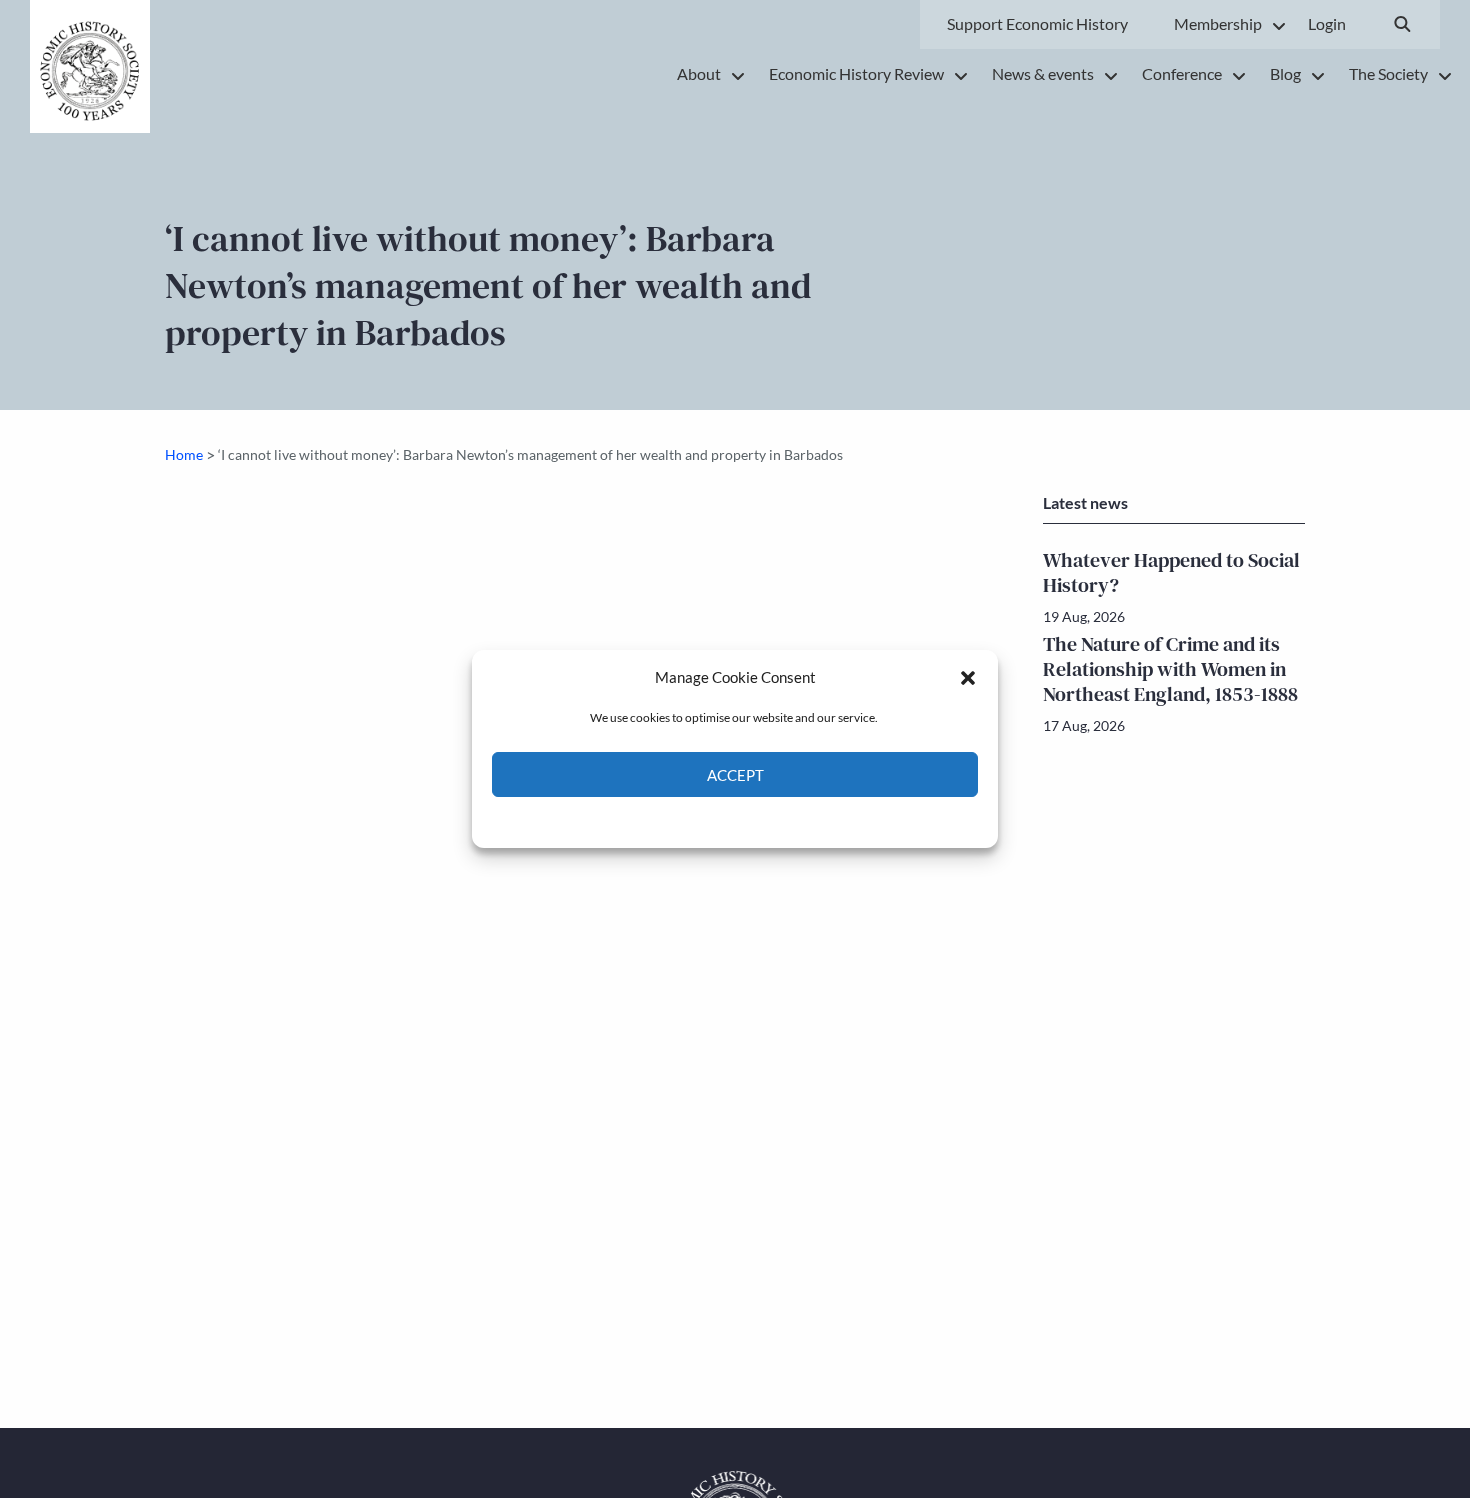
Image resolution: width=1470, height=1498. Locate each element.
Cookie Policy (688, 820)
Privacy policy (770, 820)
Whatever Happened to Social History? (1171, 572)
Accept (735, 775)
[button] (968, 677)
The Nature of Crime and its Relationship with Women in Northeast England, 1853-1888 (1170, 669)
